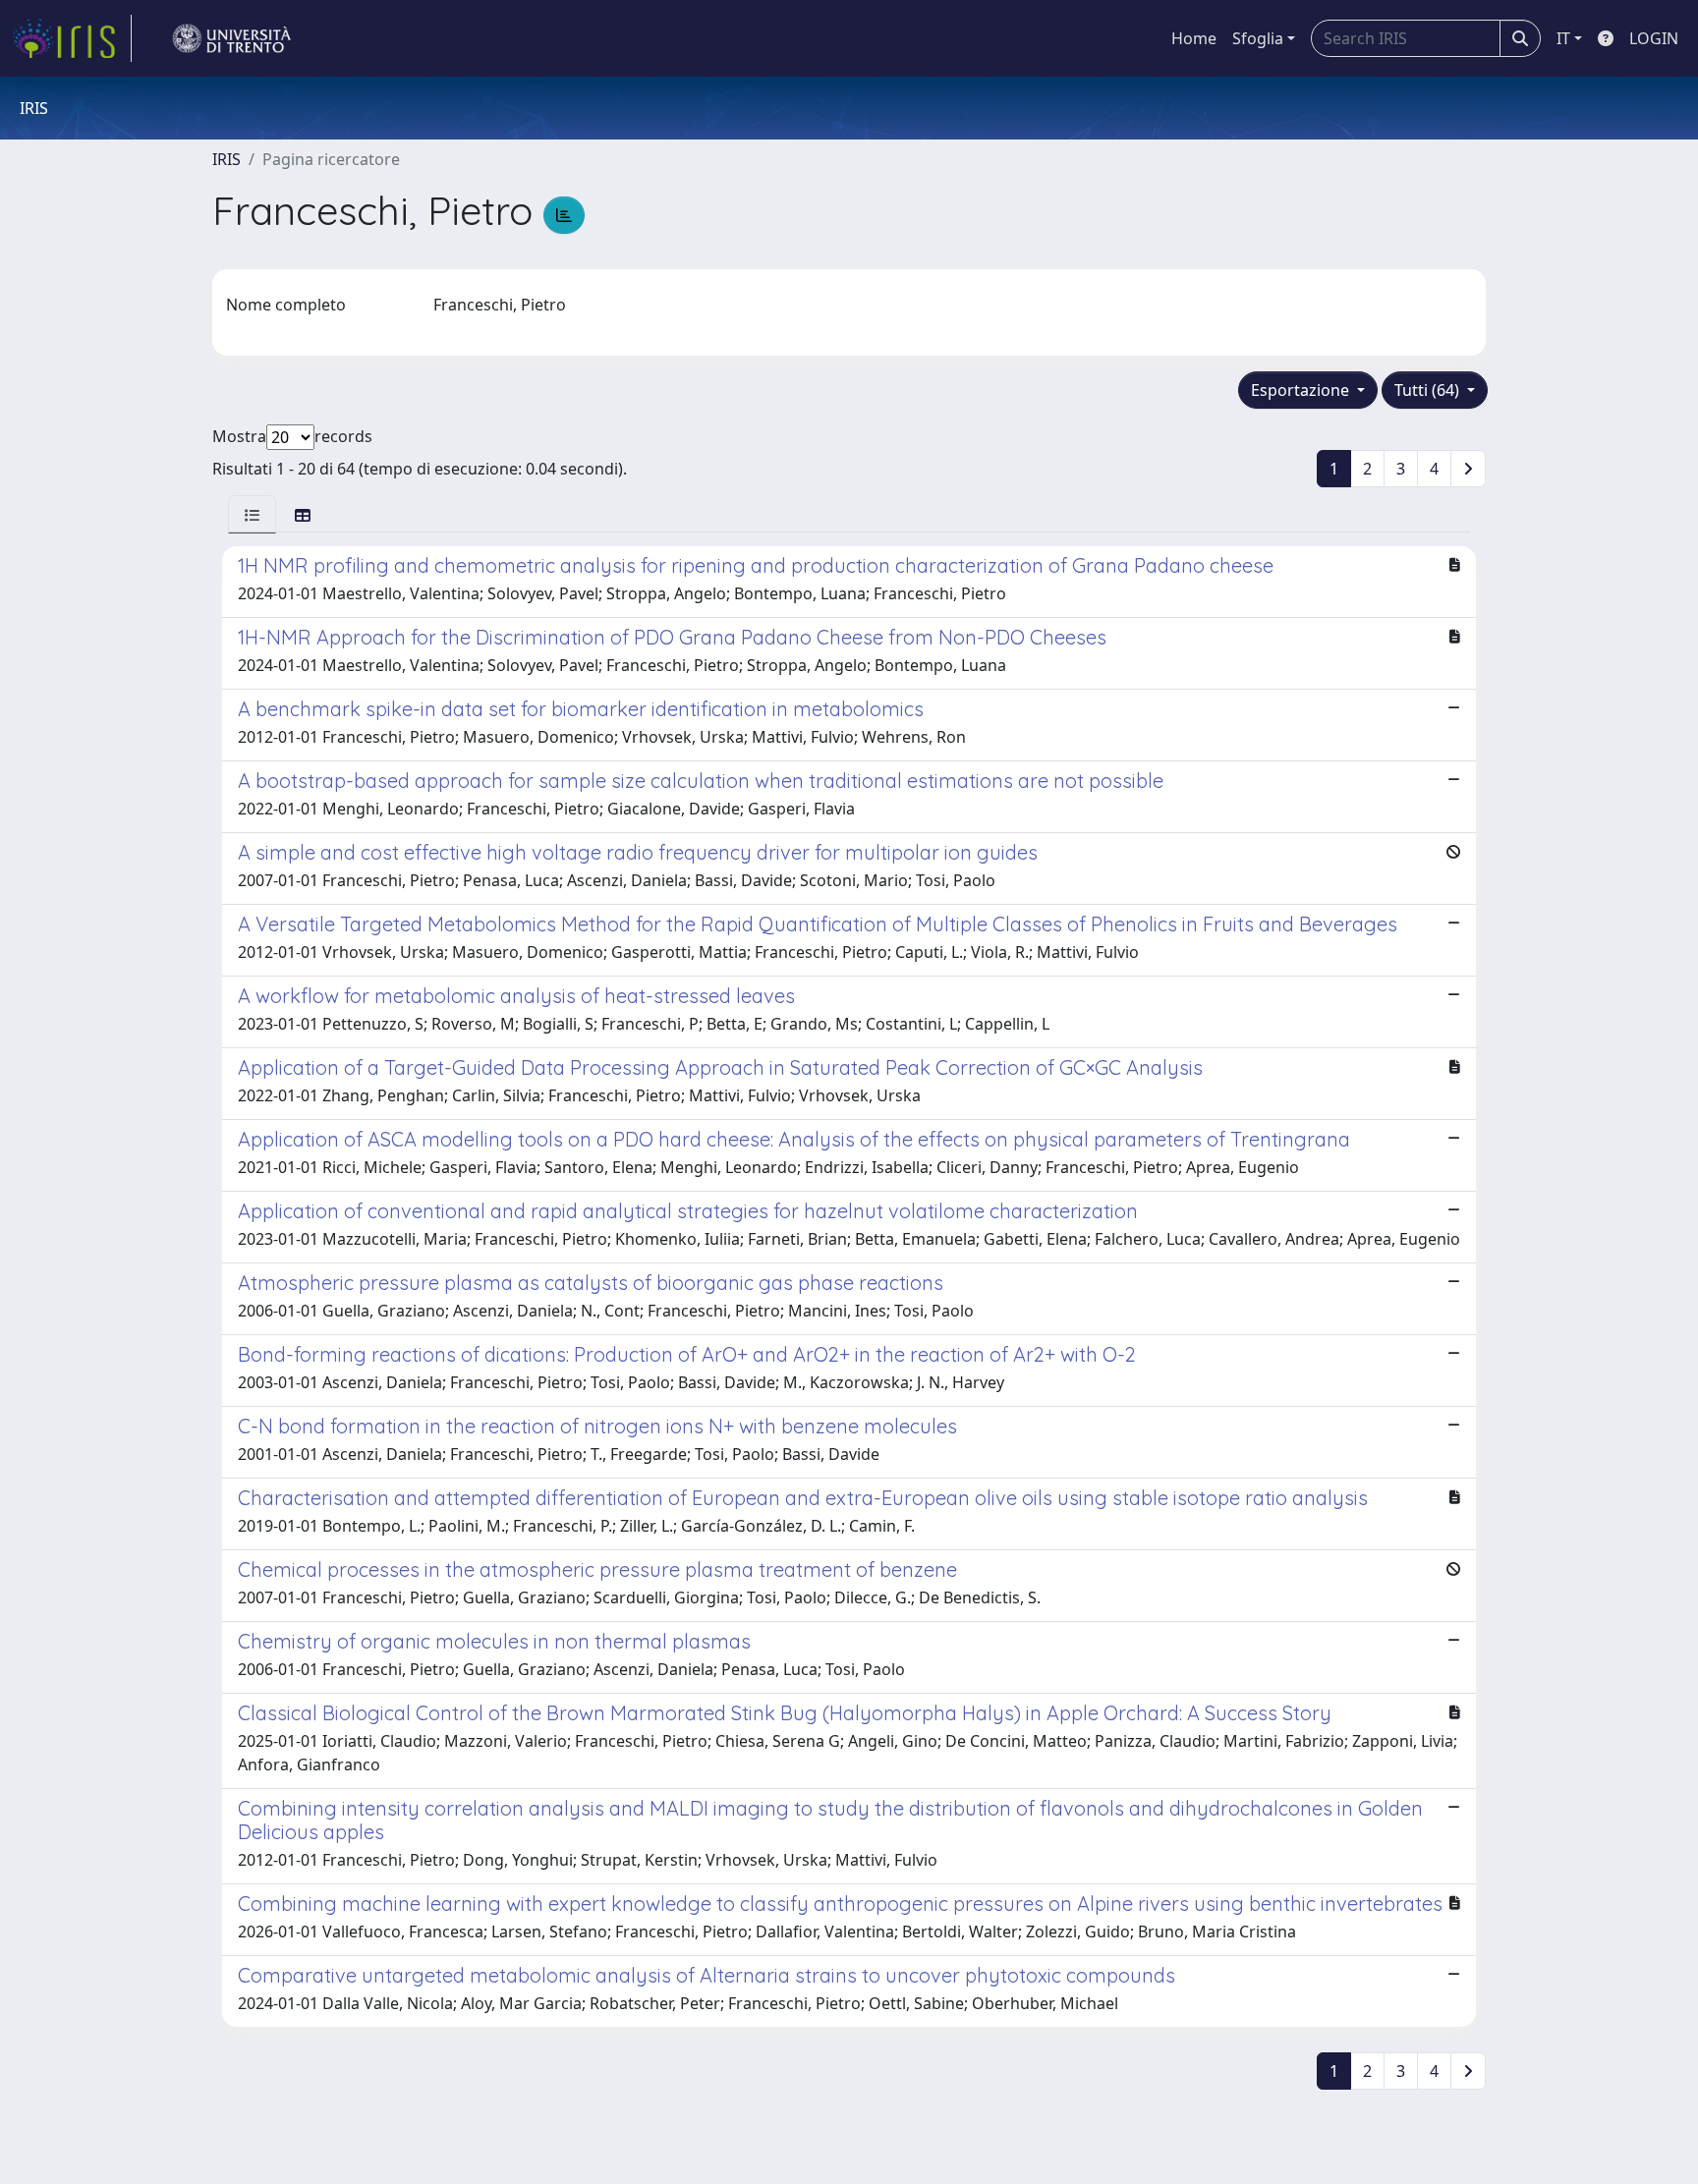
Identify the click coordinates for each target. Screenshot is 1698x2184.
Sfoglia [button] (1258, 38)
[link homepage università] (232, 38)
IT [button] (1563, 38)
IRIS (226, 159)
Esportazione (1302, 390)
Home (1194, 38)
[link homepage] (72, 38)
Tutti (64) (1429, 390)
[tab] (252, 514)
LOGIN (1654, 38)
